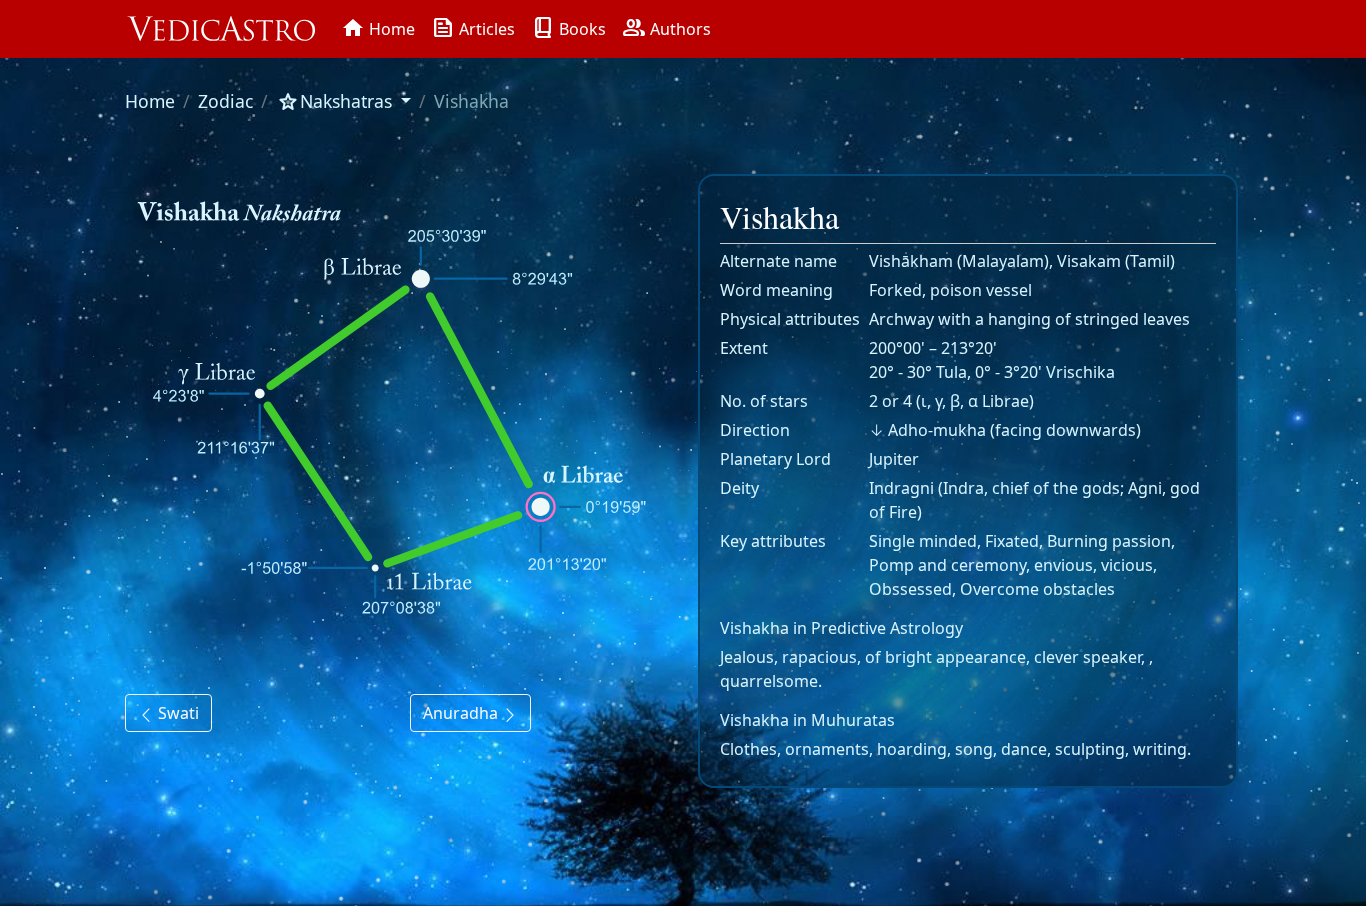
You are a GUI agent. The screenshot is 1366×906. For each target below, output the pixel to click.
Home (150, 101)
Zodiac (225, 101)
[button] (343, 101)
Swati (176, 713)
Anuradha (462, 713)
